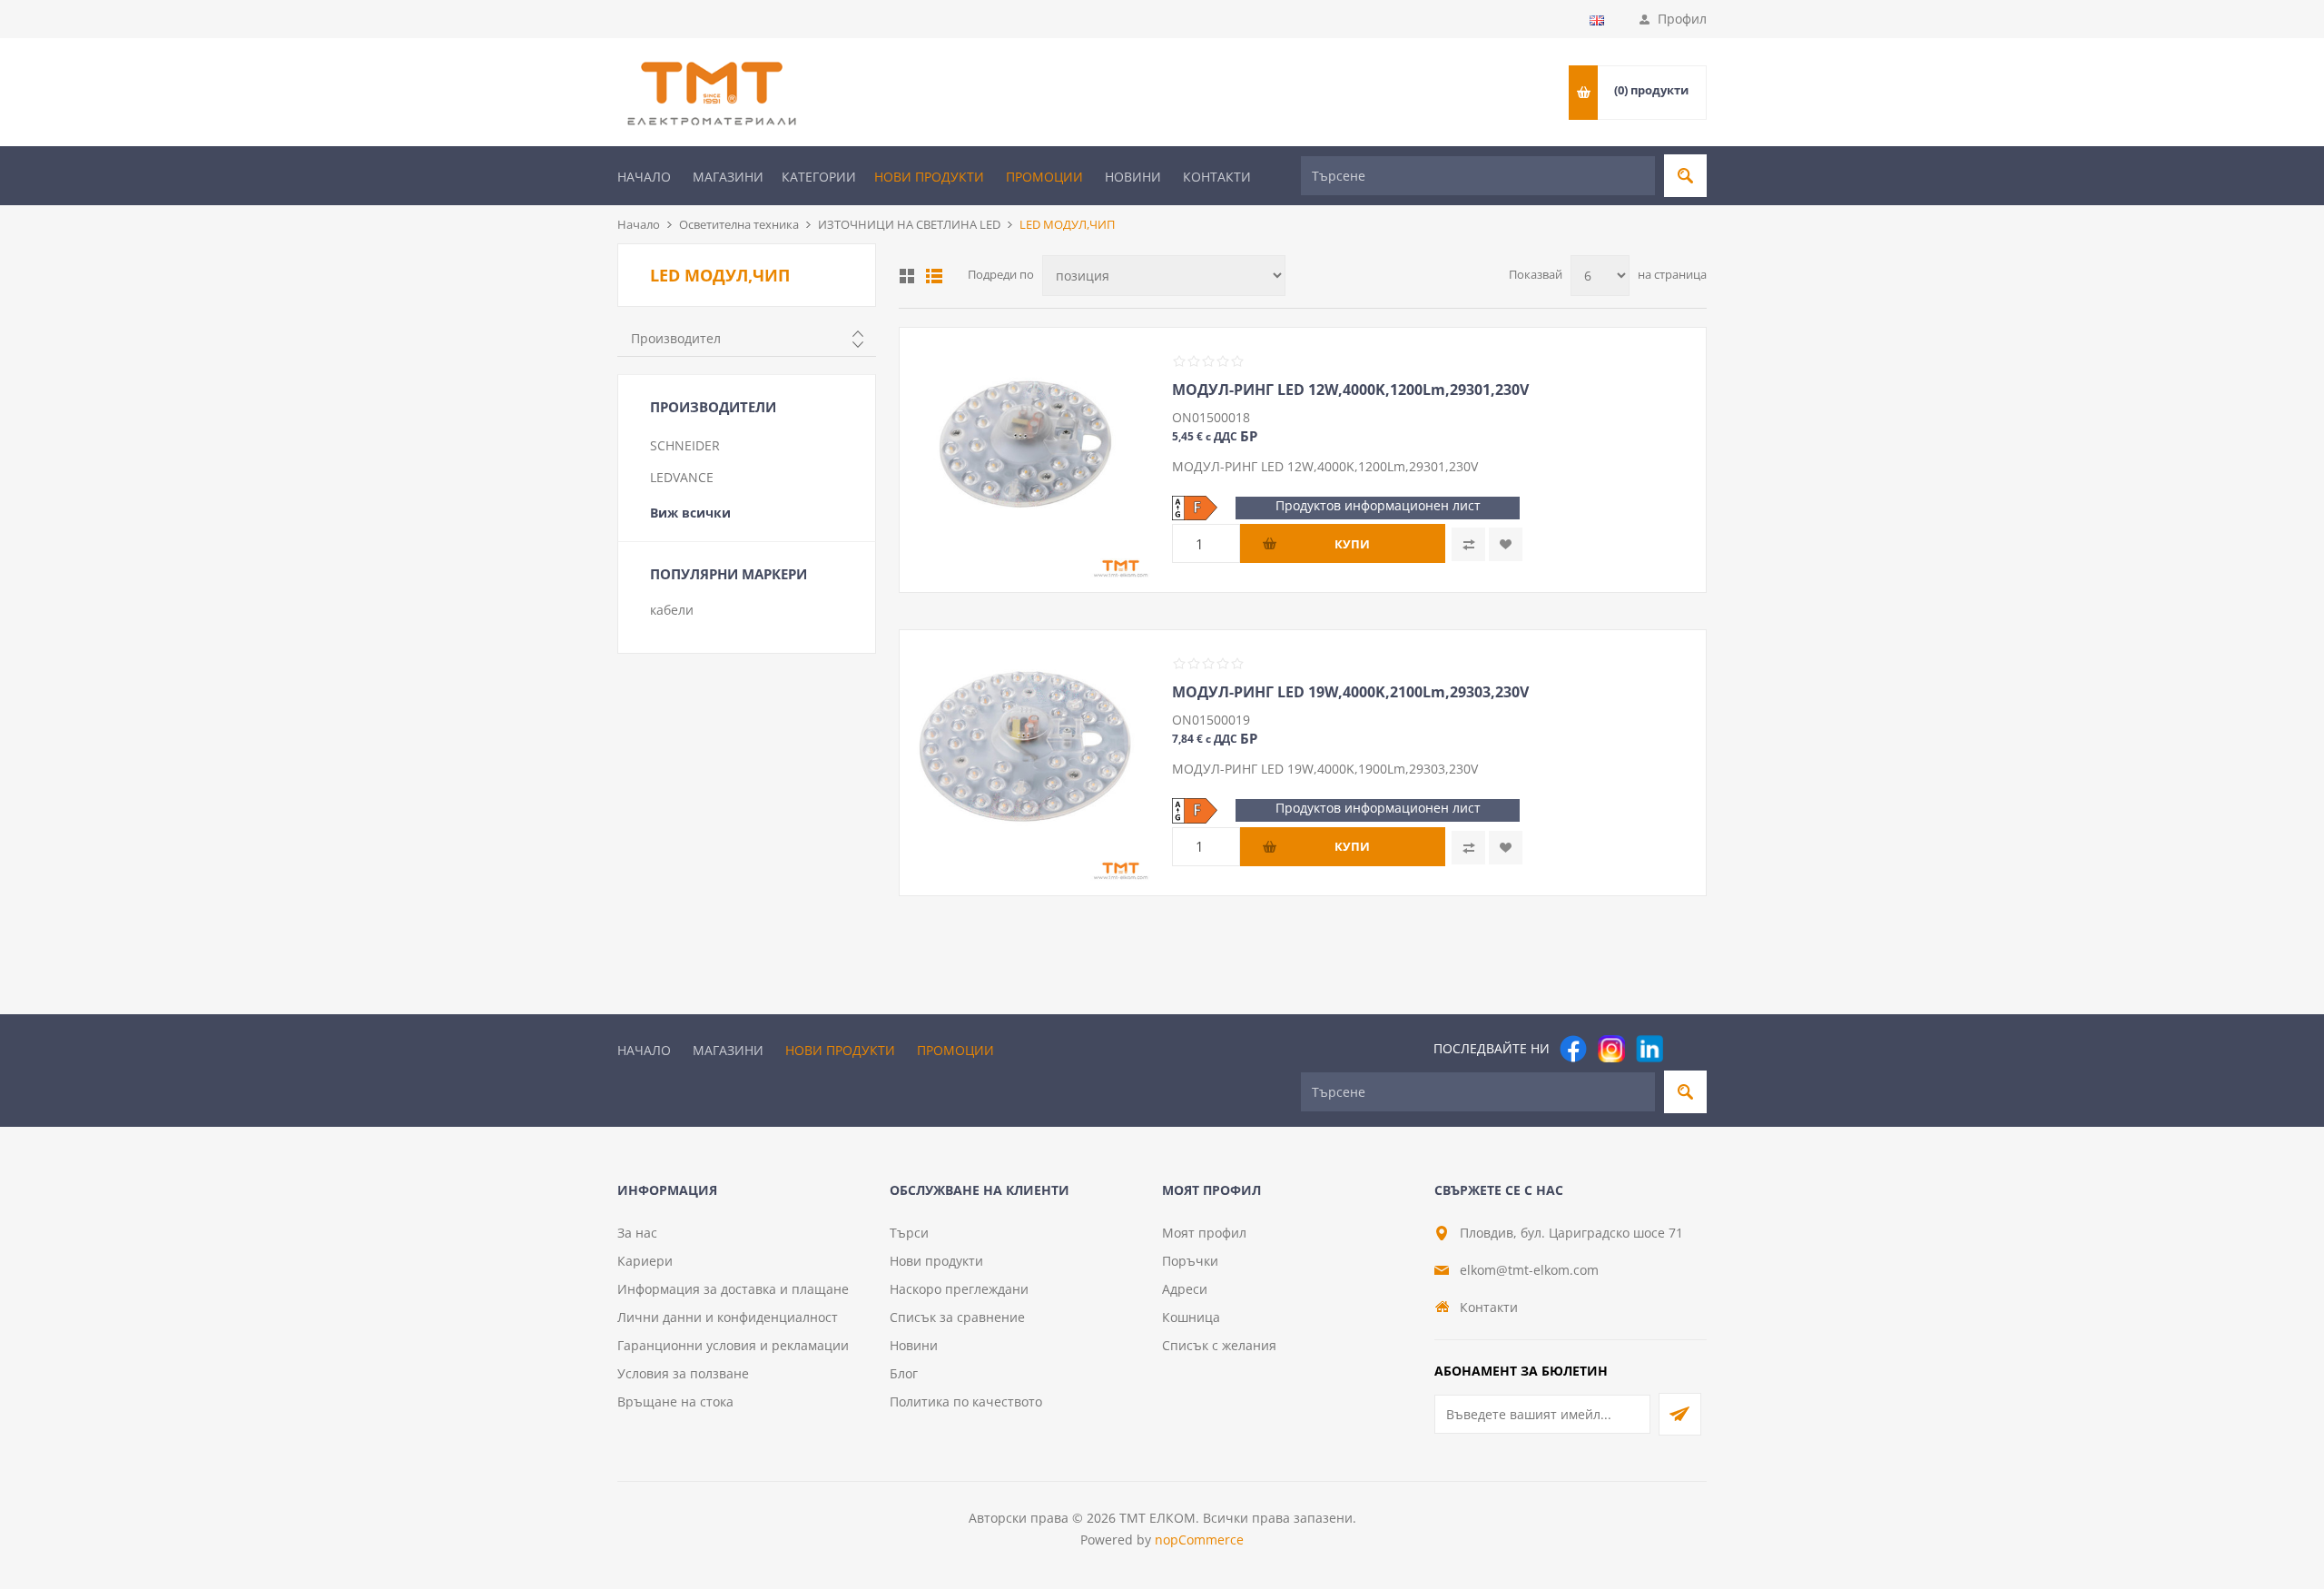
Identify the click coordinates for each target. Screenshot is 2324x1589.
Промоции (1044, 177)
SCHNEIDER (685, 445)
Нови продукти (929, 177)
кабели (672, 610)
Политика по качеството (966, 1401)
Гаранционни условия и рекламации (733, 1345)
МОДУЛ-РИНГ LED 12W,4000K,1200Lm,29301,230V (1350, 390)
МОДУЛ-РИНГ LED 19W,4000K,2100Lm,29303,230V (1350, 692)
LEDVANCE (682, 477)
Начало (644, 177)
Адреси (1185, 1289)
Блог (904, 1373)
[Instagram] (1611, 1049)
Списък (934, 276)
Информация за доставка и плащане (733, 1289)
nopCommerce (1199, 1540)
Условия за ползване (683, 1373)
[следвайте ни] (1649, 1049)
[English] (1597, 20)
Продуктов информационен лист (1378, 505)
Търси (909, 1233)
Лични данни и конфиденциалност (728, 1317)
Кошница (1191, 1317)
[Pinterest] (1688, 1049)
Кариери (645, 1261)
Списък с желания (1219, 1345)
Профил (1682, 19)
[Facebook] (1573, 1049)
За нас (637, 1233)
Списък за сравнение (957, 1317)
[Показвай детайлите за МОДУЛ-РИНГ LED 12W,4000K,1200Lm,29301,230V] (1027, 455)
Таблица (907, 276)
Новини (1133, 177)
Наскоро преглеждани (959, 1289)
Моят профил (1204, 1233)
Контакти (1217, 177)
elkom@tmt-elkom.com (1529, 1270)
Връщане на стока (675, 1401)
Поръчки (1190, 1261)
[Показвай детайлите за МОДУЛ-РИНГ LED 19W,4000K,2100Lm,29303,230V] (1027, 757)
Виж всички (690, 513)
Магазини (728, 177)
